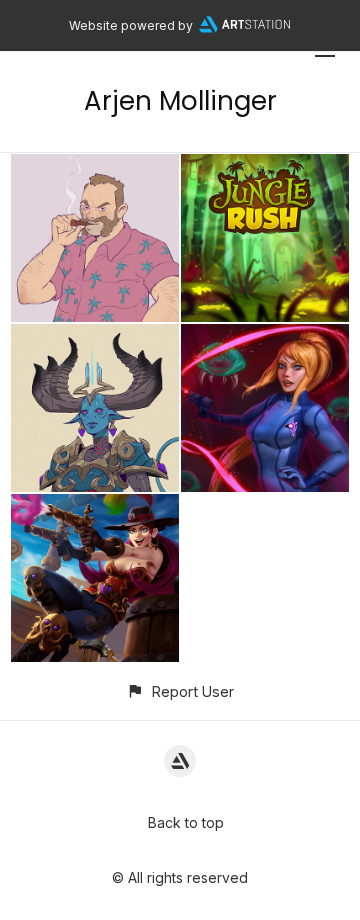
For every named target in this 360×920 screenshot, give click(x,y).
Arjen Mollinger (180, 101)
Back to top (186, 822)
